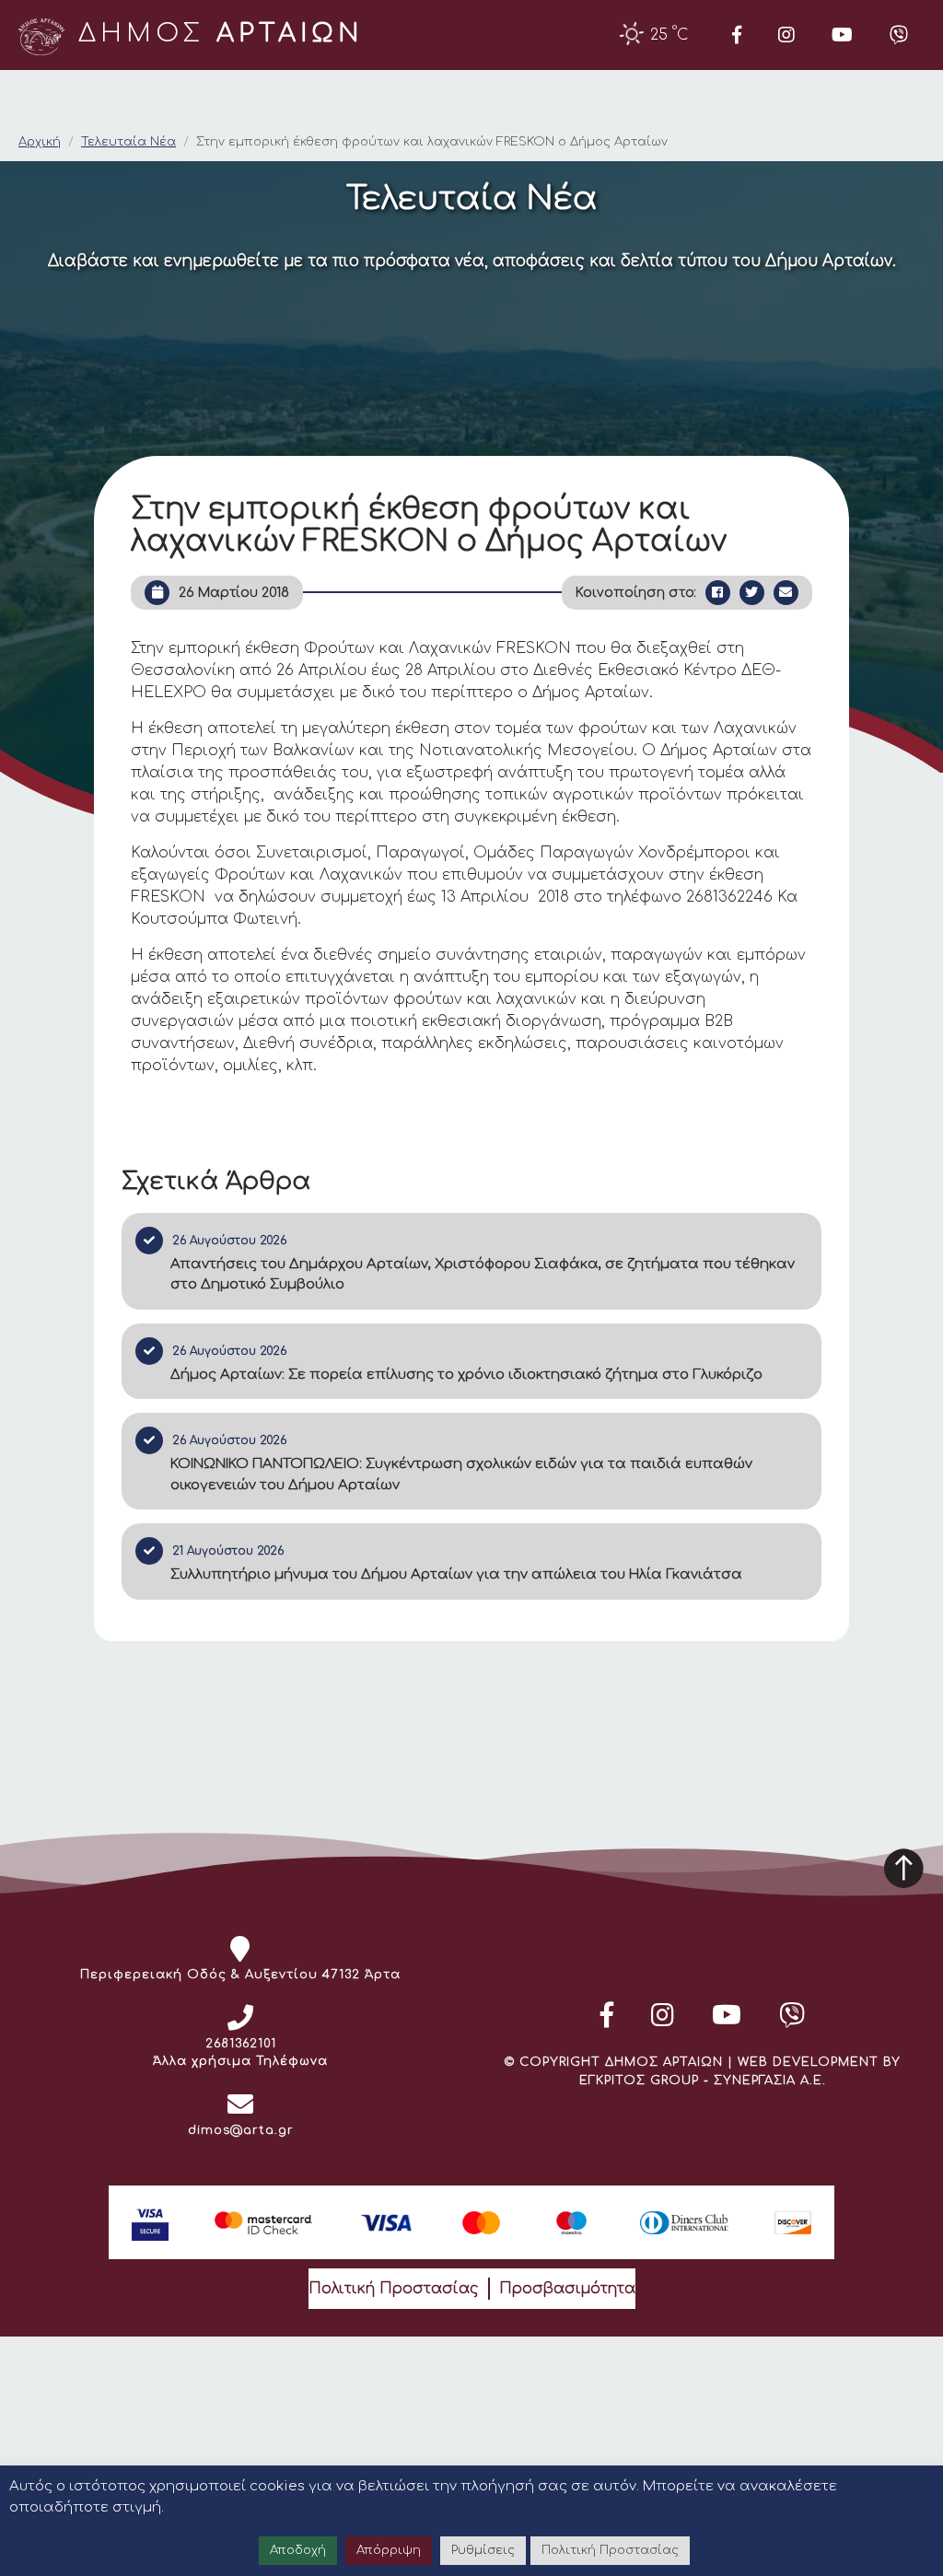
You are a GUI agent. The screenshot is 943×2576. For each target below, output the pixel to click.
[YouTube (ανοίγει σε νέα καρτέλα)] (842, 35)
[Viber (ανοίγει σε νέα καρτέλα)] (899, 35)
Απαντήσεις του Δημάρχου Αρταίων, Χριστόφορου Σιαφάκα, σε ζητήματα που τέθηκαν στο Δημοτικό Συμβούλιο (483, 1275)
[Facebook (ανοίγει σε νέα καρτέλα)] (737, 35)
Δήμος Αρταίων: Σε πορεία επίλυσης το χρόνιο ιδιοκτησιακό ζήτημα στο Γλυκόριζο (466, 1375)
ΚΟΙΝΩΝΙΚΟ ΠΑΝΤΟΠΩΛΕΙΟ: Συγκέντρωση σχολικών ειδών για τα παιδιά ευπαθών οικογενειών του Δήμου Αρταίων (461, 1474)
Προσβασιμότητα (567, 2289)
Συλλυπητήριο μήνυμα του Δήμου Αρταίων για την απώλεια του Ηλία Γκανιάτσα (456, 1574)
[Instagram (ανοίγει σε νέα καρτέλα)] (786, 35)
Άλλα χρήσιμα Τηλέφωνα (240, 2061)
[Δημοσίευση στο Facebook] (718, 593)
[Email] (786, 593)
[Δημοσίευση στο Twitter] (752, 593)
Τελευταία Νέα (128, 142)
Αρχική (40, 142)
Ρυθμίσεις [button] (483, 2550)
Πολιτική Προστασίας (394, 2289)
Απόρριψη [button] (389, 2550)
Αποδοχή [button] (298, 2550)
